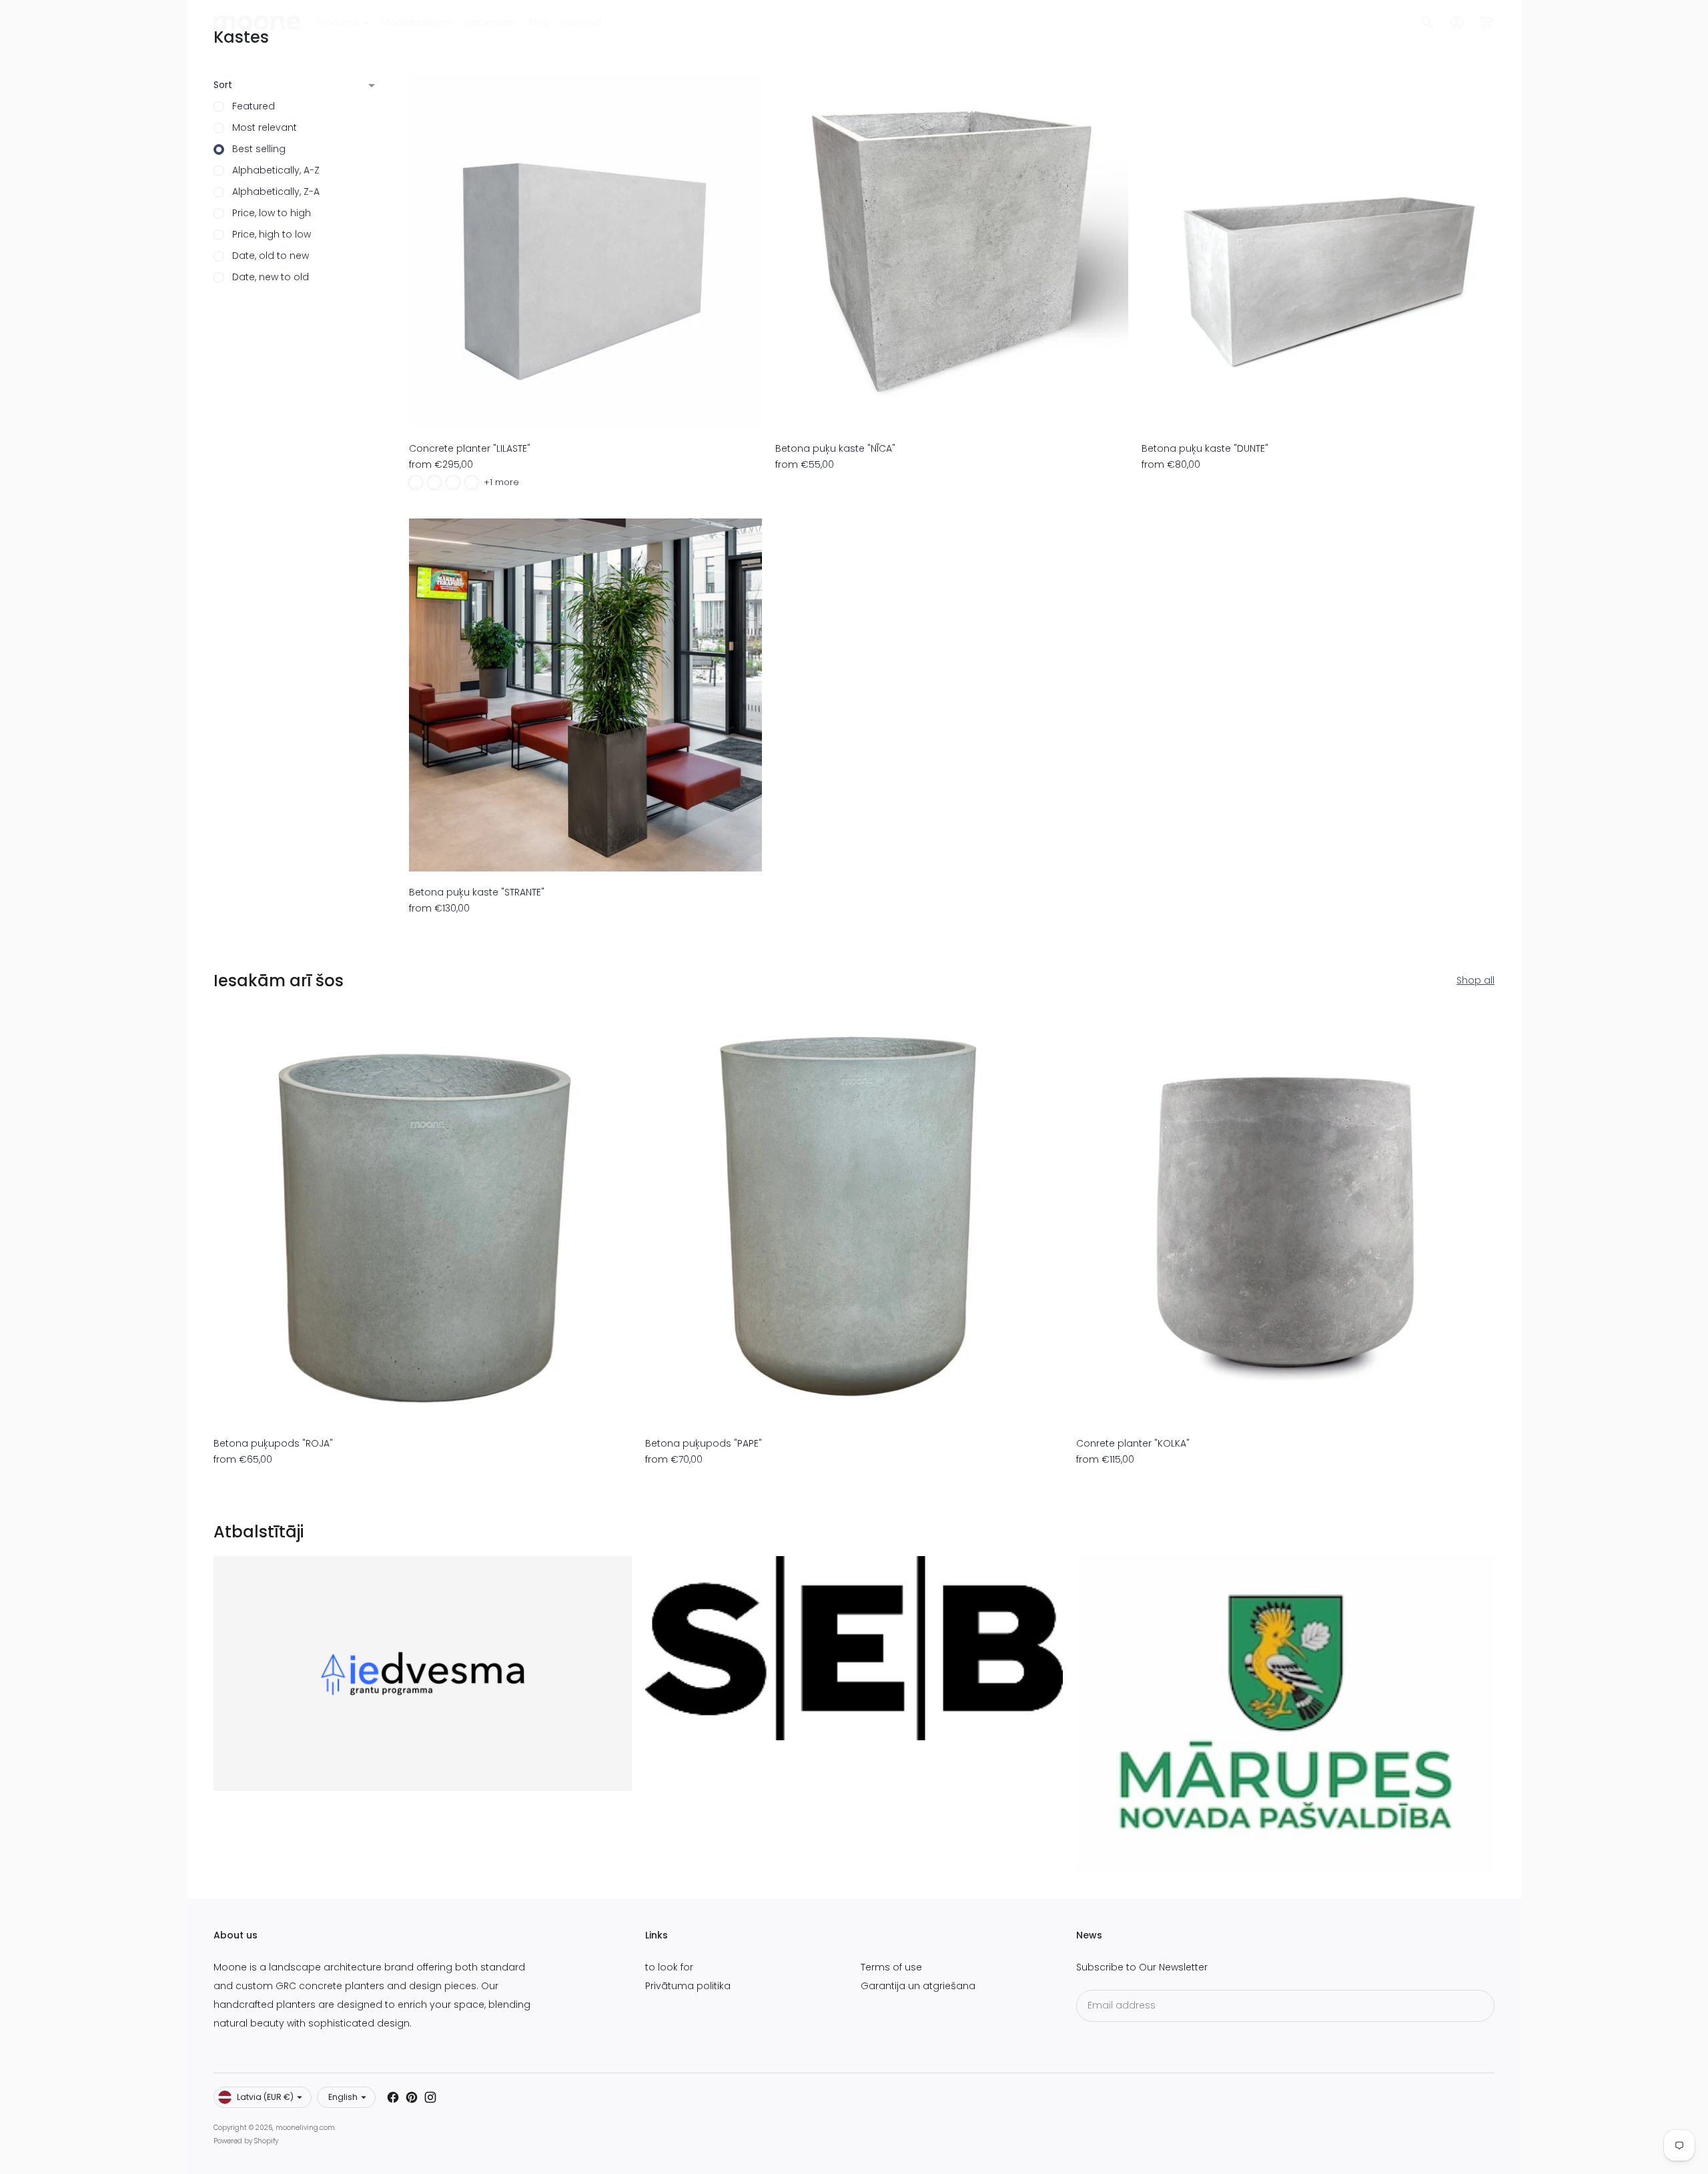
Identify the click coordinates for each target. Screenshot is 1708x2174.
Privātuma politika (688, 1986)
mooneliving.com (305, 2128)
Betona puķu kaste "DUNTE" (1205, 448)
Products (338, 22)
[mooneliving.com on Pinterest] (412, 2097)
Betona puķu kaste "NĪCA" (835, 448)
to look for (669, 1967)
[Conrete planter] (1285, 1214)
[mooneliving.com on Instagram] (430, 2097)
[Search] (1428, 23)
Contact (583, 22)
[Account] (1457, 23)
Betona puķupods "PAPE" (704, 1443)
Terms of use (891, 1967)
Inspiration (490, 22)
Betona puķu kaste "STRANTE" (477, 892)
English (343, 2097)
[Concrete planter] (585, 251)
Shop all (1475, 980)
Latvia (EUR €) (265, 2097)
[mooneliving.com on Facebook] (393, 2097)
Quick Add (585, 409)
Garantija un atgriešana (918, 1986)
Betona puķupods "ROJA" (273, 1443)
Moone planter (417, 22)
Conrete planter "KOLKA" (1133, 1443)
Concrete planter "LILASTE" (470, 448)
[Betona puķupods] (423, 1214)
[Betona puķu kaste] (952, 251)
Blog (539, 22)
